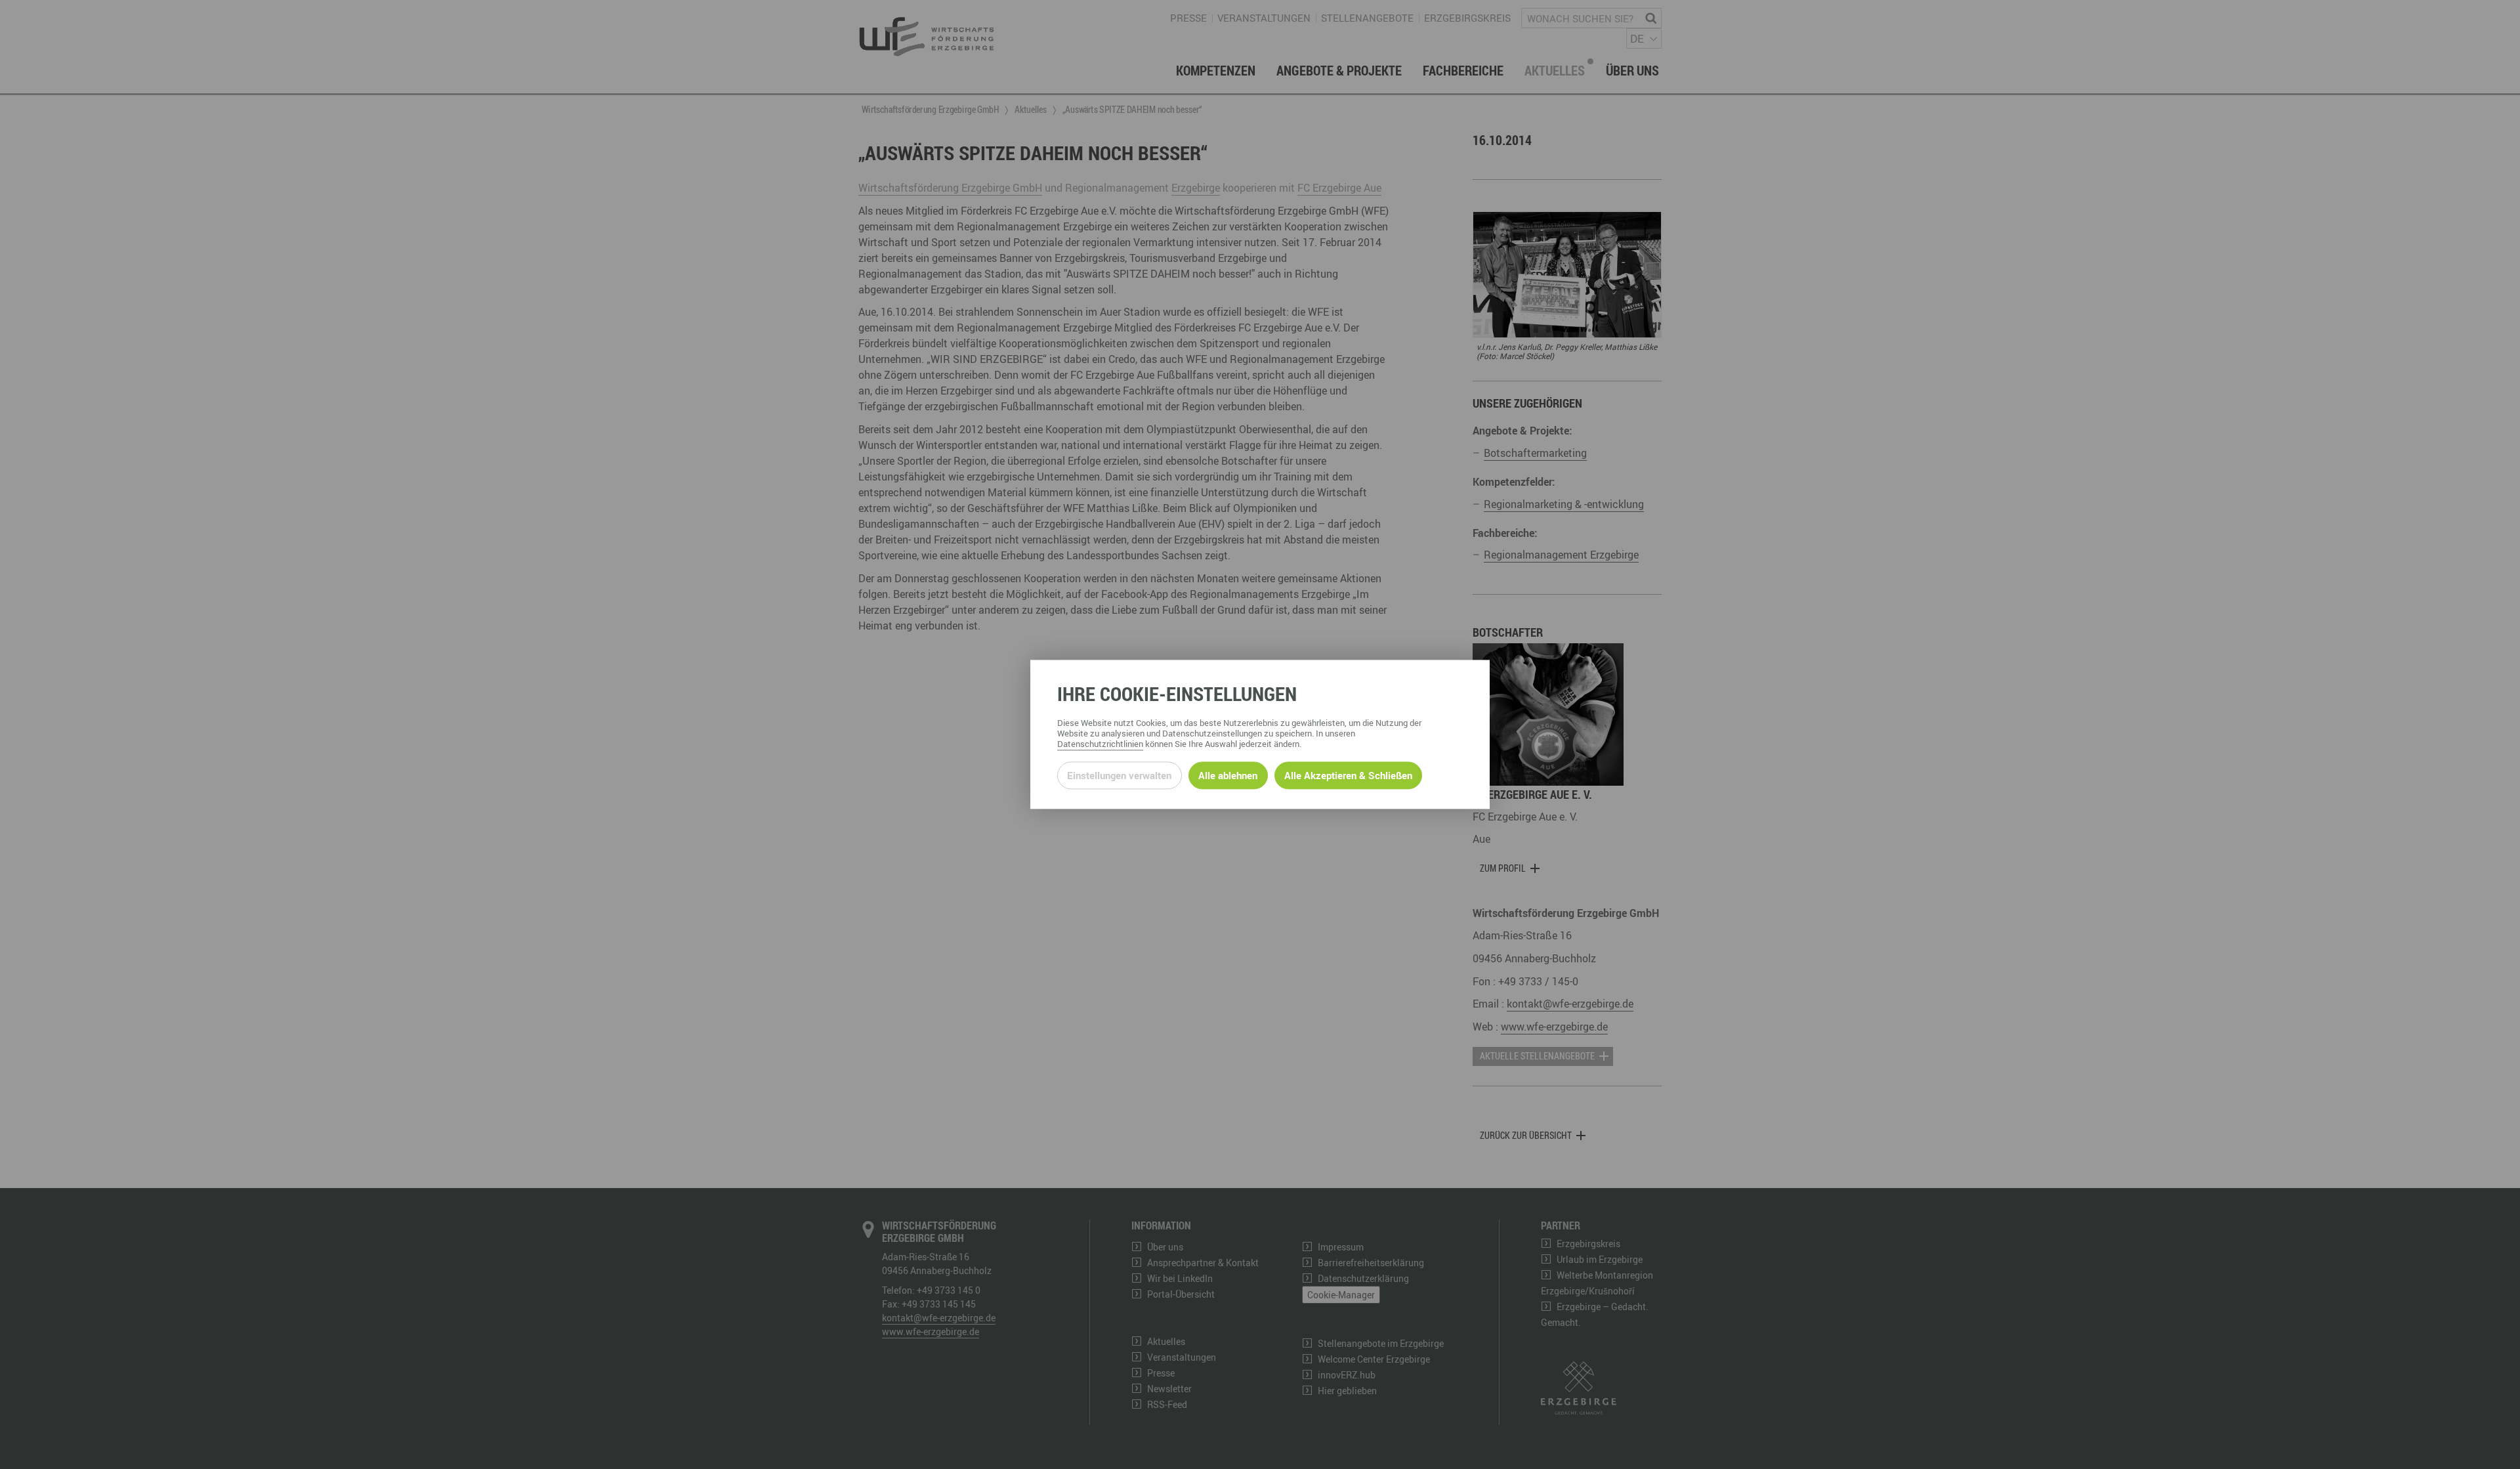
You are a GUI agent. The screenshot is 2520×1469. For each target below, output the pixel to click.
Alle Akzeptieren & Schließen (1348, 775)
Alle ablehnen (1228, 775)
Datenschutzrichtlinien (1100, 744)
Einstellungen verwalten (1119, 775)
